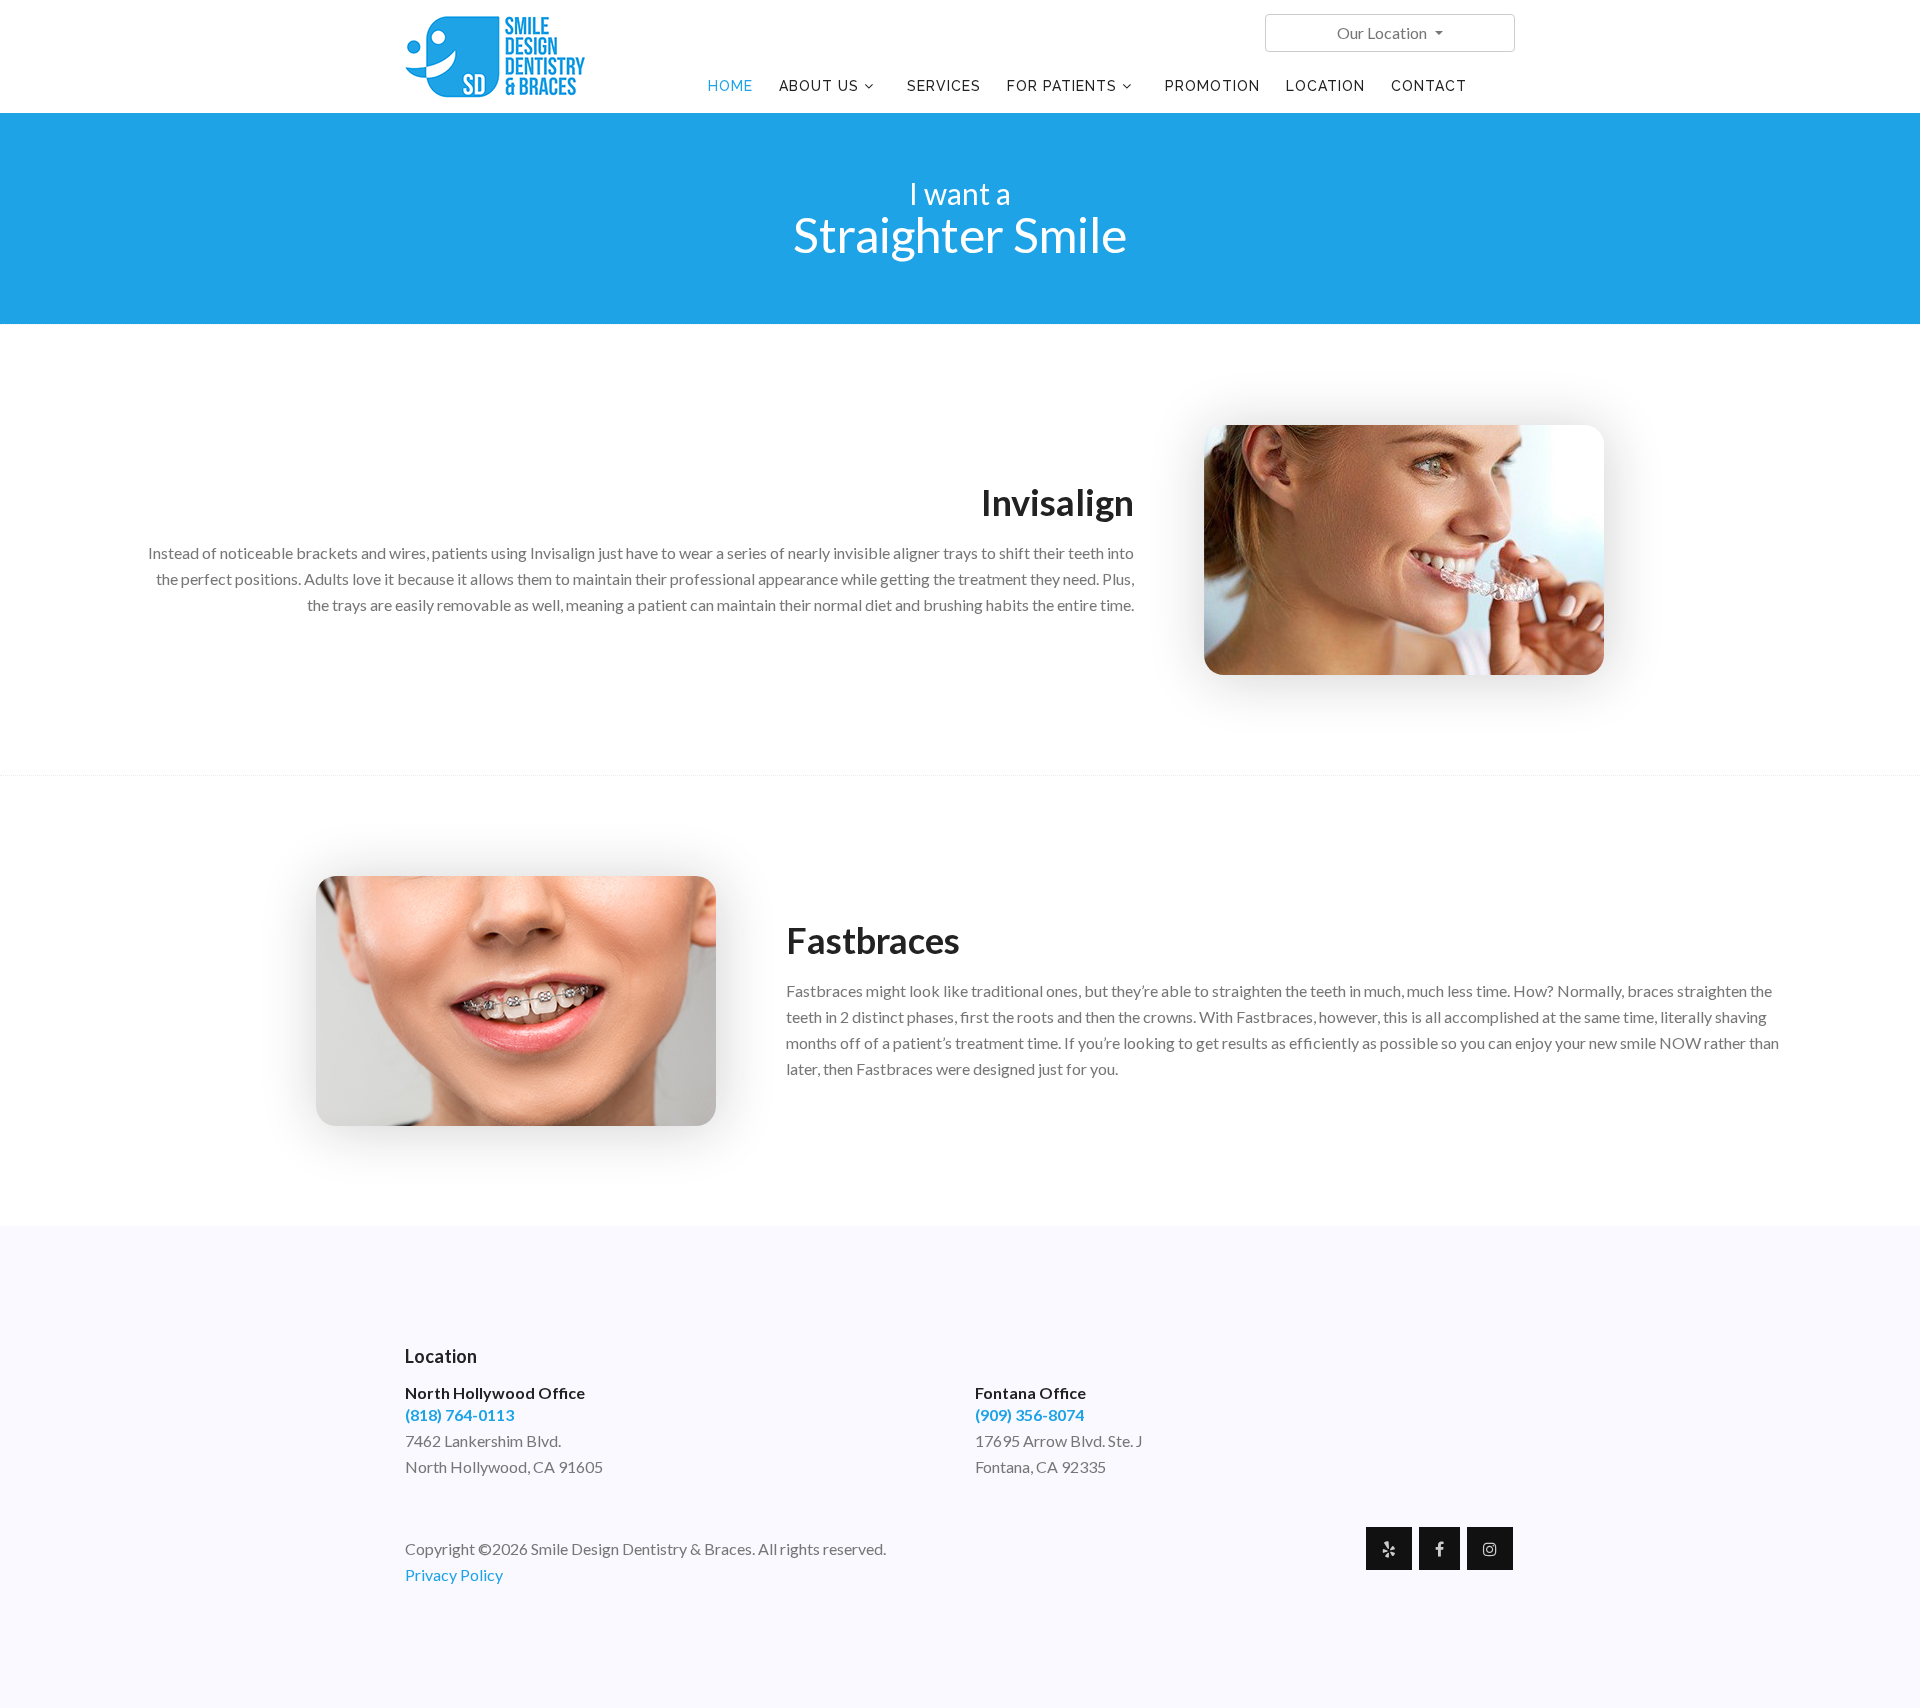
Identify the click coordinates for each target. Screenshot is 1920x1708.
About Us (819, 86)
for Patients (1062, 86)
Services (944, 86)
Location (1325, 86)
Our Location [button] (1383, 32)
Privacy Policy (454, 1574)
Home (730, 86)
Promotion (1212, 86)
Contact (1429, 86)
